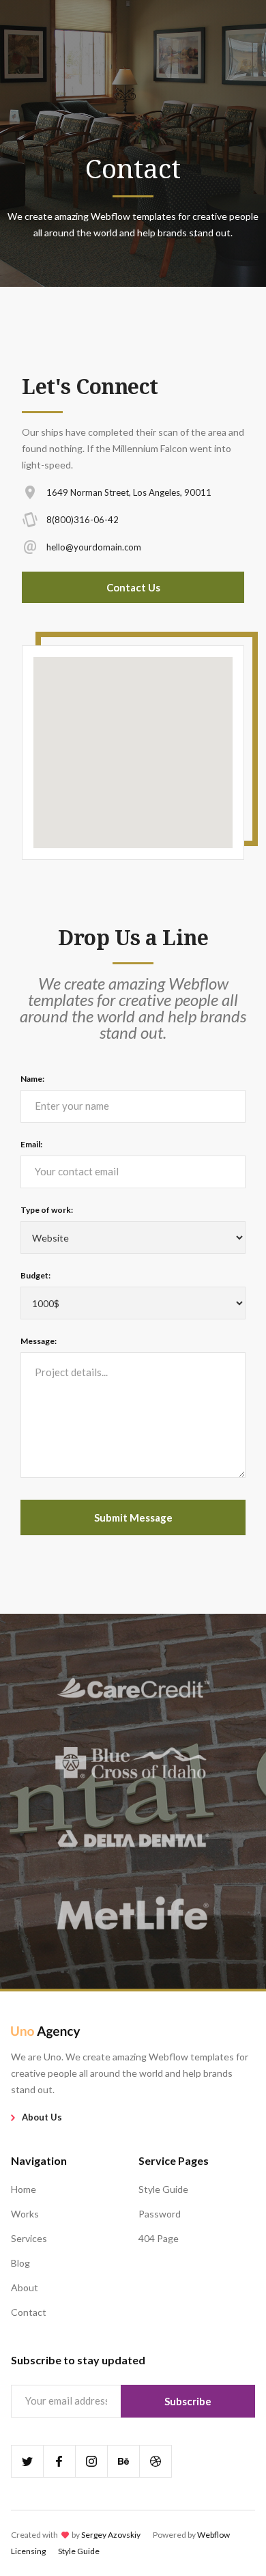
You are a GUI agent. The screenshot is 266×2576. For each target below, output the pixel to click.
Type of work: (47, 1210)
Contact (29, 2312)
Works (25, 2214)
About (25, 2287)
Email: (31, 1144)
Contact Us (133, 587)
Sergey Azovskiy (111, 2535)
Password (160, 2214)
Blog (20, 2263)
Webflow (213, 2535)
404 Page (159, 2238)
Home (24, 2189)
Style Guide (163, 2189)
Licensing (28, 2551)
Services (29, 2238)
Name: (32, 1079)
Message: (39, 1341)
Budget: (35, 1275)
